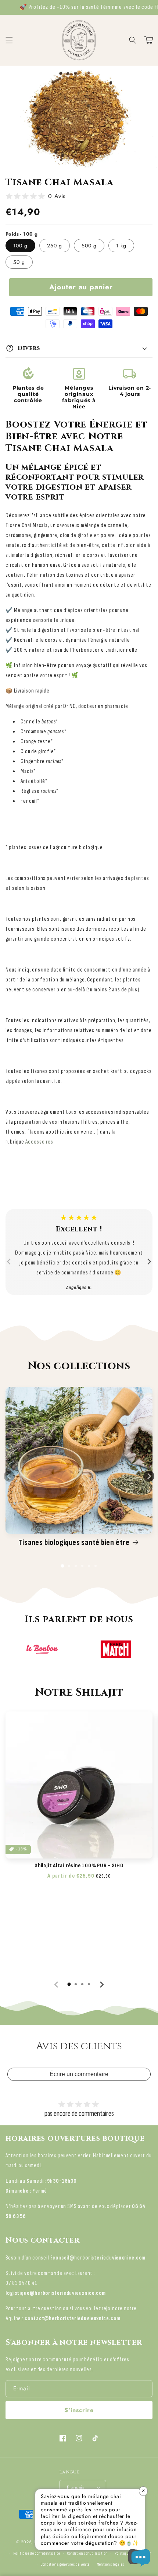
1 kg (121, 246)
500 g (89, 246)
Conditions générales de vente (65, 2564)
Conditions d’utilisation (88, 2553)
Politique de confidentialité (37, 2553)
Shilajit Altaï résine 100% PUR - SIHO (79, 1866)
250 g (55, 246)
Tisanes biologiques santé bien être (74, 1543)
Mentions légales (110, 2564)
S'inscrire (79, 2410)
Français (76, 2487)
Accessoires (39, 1142)
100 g (20, 246)
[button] (133, 40)
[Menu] (9, 40)
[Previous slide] (9, 1262)
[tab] (62, 1566)
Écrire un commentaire (79, 2074)
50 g (19, 262)
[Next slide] (149, 1262)
